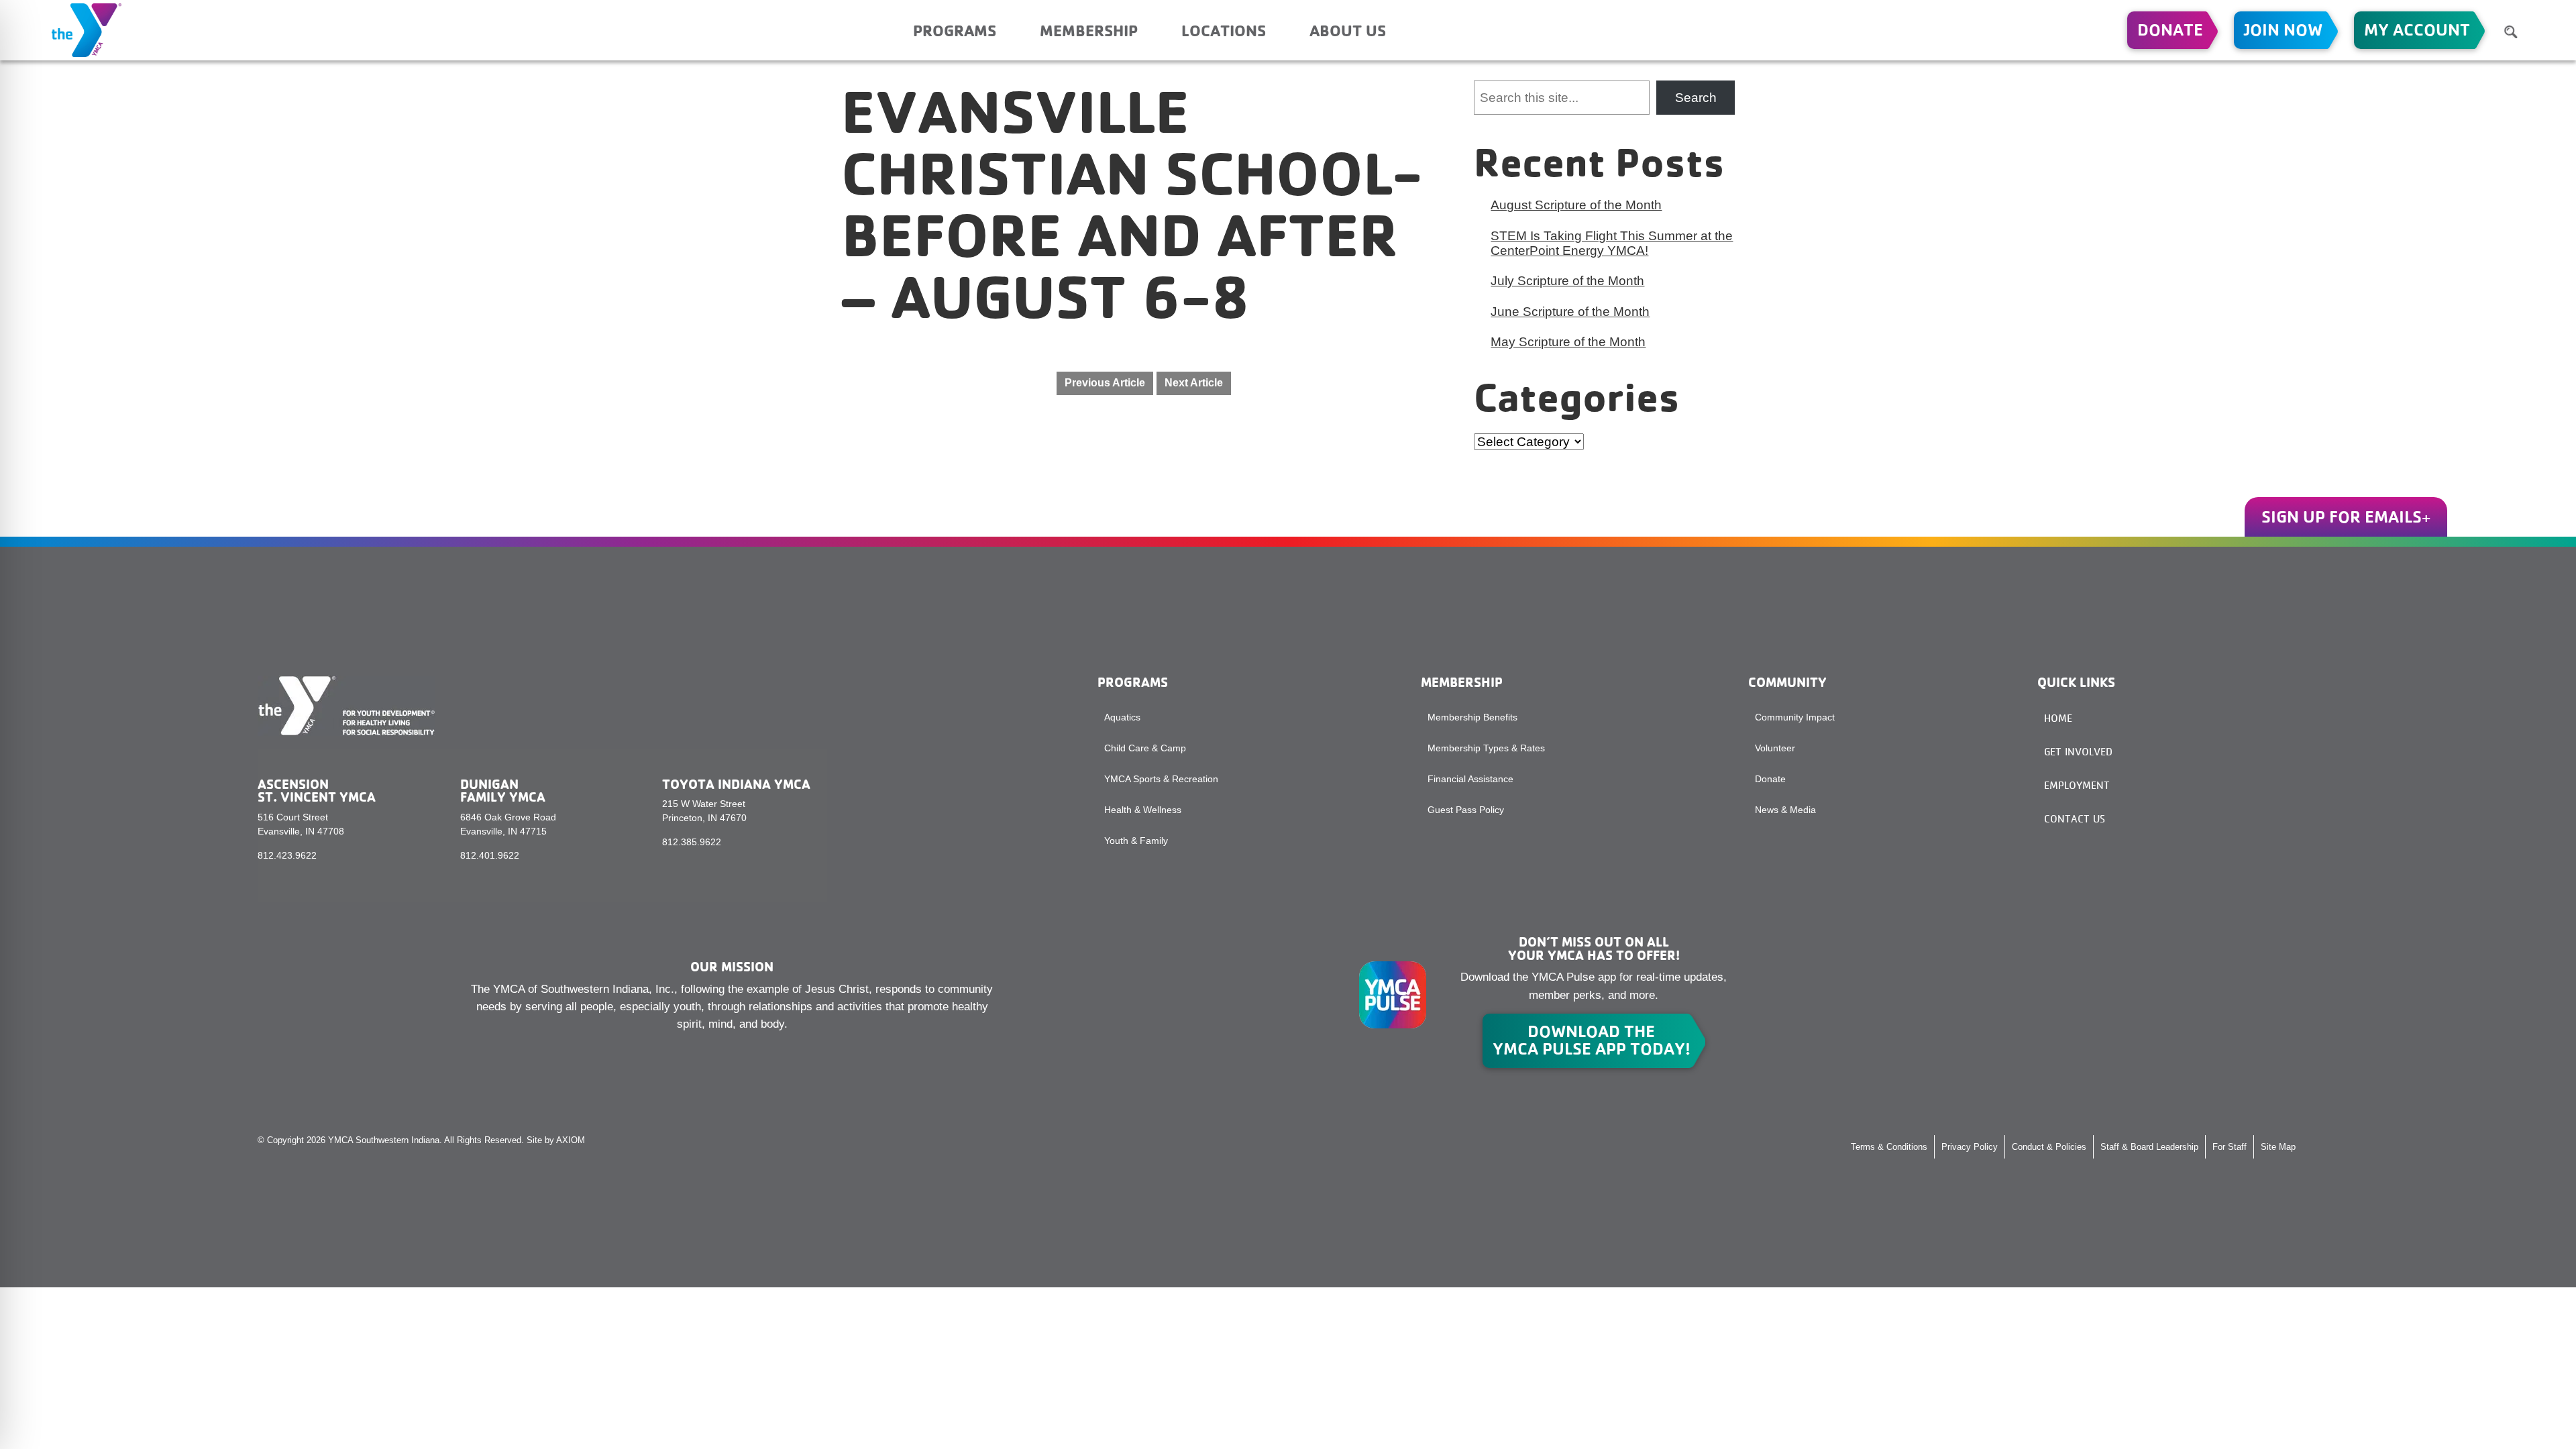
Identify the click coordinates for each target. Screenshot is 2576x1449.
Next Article (1194, 383)
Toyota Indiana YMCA (736, 784)
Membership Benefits (1472, 717)
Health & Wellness (1143, 810)
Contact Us (2075, 819)
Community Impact (1795, 717)
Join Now (2283, 30)
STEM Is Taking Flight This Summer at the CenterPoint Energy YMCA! (1612, 243)
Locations (1224, 30)
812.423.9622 (287, 855)
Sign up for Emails (2342, 517)
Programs (955, 30)
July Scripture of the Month (1567, 281)
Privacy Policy (1970, 1147)
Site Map (2278, 1147)
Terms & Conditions (1889, 1147)
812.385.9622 (692, 842)
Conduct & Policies (2049, 1147)
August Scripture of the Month (1576, 205)
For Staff (2230, 1147)
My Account (2417, 30)
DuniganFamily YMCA (503, 791)
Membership (1089, 30)
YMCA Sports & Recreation (1161, 779)
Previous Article (1105, 383)
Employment (2077, 785)
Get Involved (2078, 752)
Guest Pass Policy (1466, 810)
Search (1696, 98)
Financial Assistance (1470, 779)
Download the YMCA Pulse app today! (1592, 1040)
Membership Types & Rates (1486, 748)
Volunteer (1775, 748)
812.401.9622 (490, 855)
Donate (2170, 30)
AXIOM (571, 1140)
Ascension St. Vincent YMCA (317, 791)
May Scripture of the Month (1568, 342)
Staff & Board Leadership (2149, 1147)
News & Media (1785, 810)
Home (2058, 718)
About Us (1348, 30)
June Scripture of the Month (1570, 312)
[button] (2511, 32)
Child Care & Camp (1145, 748)
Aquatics (1122, 717)
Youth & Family (1136, 841)
